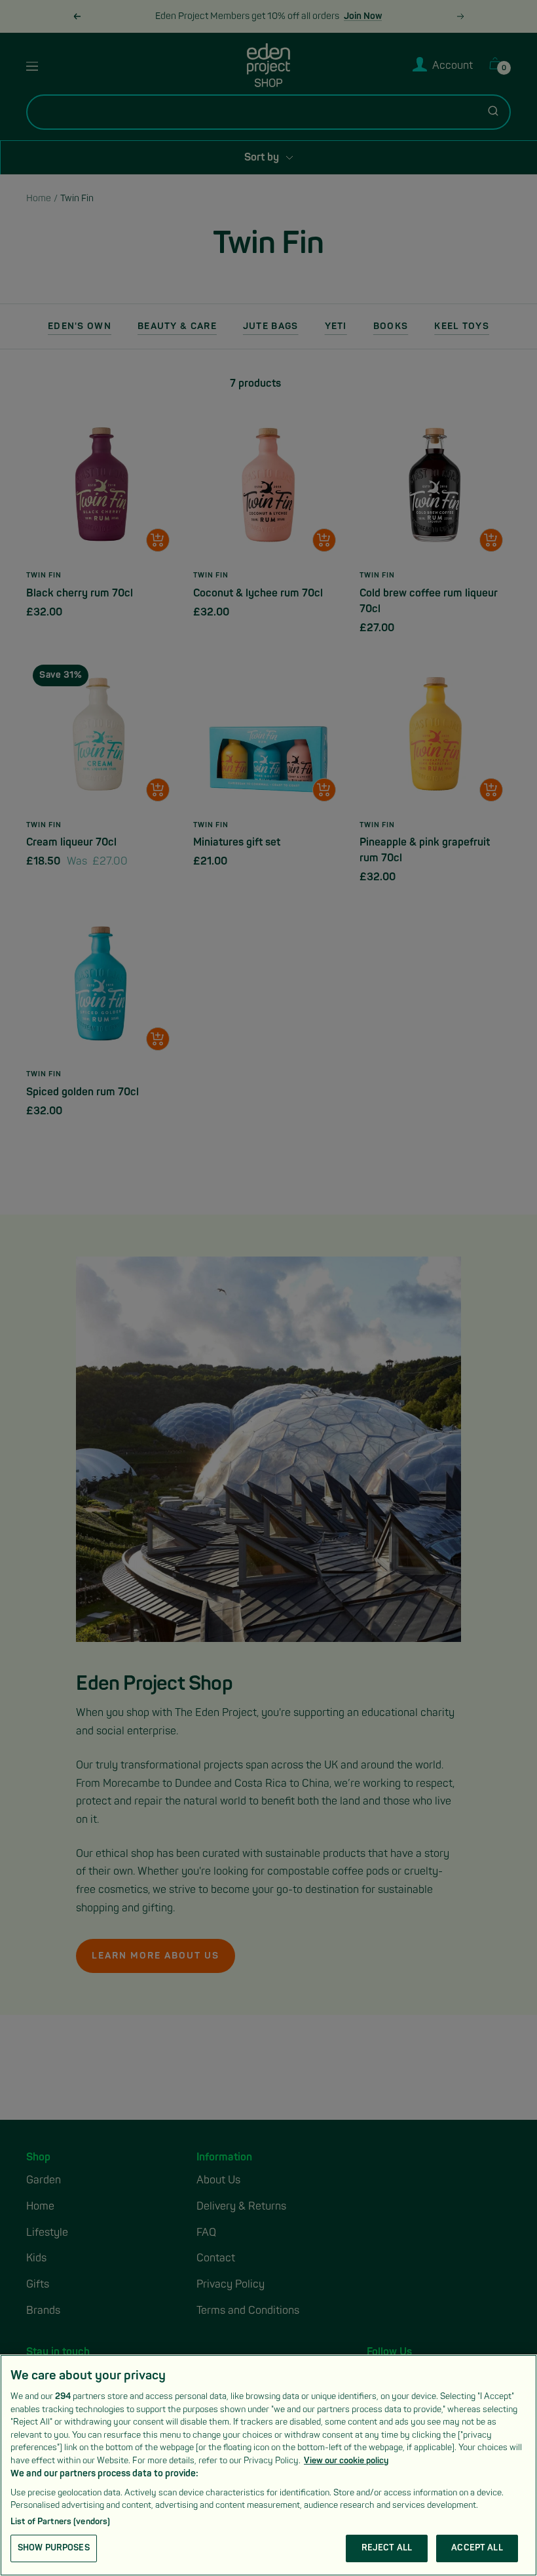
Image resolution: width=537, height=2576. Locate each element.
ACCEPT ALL (477, 2548)
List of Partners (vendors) (60, 2522)
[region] (268, 2465)
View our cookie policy (346, 2461)
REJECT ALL (387, 2548)
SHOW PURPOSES (54, 2548)
